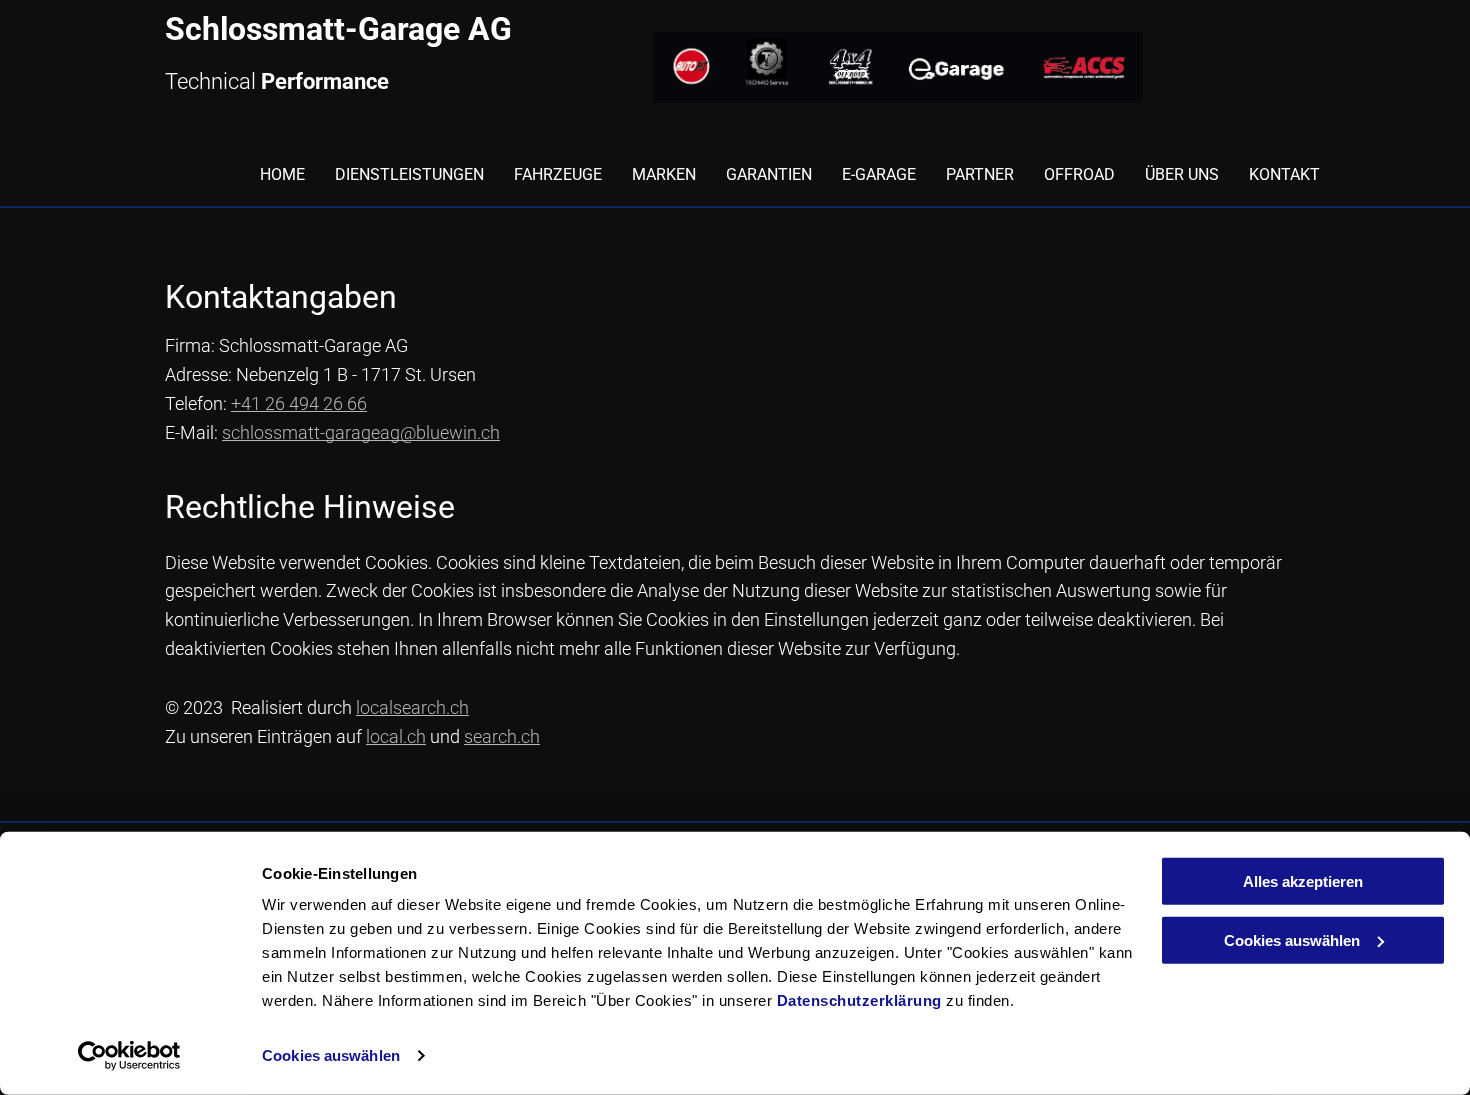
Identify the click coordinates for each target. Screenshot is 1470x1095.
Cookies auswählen (331, 1055)
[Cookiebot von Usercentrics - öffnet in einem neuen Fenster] (129, 1056)
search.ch (502, 736)
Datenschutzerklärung (859, 1000)
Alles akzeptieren (1303, 881)
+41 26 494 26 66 (299, 403)
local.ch (396, 736)
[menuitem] (267, 174)
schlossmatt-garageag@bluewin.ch (361, 432)
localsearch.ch (412, 707)
